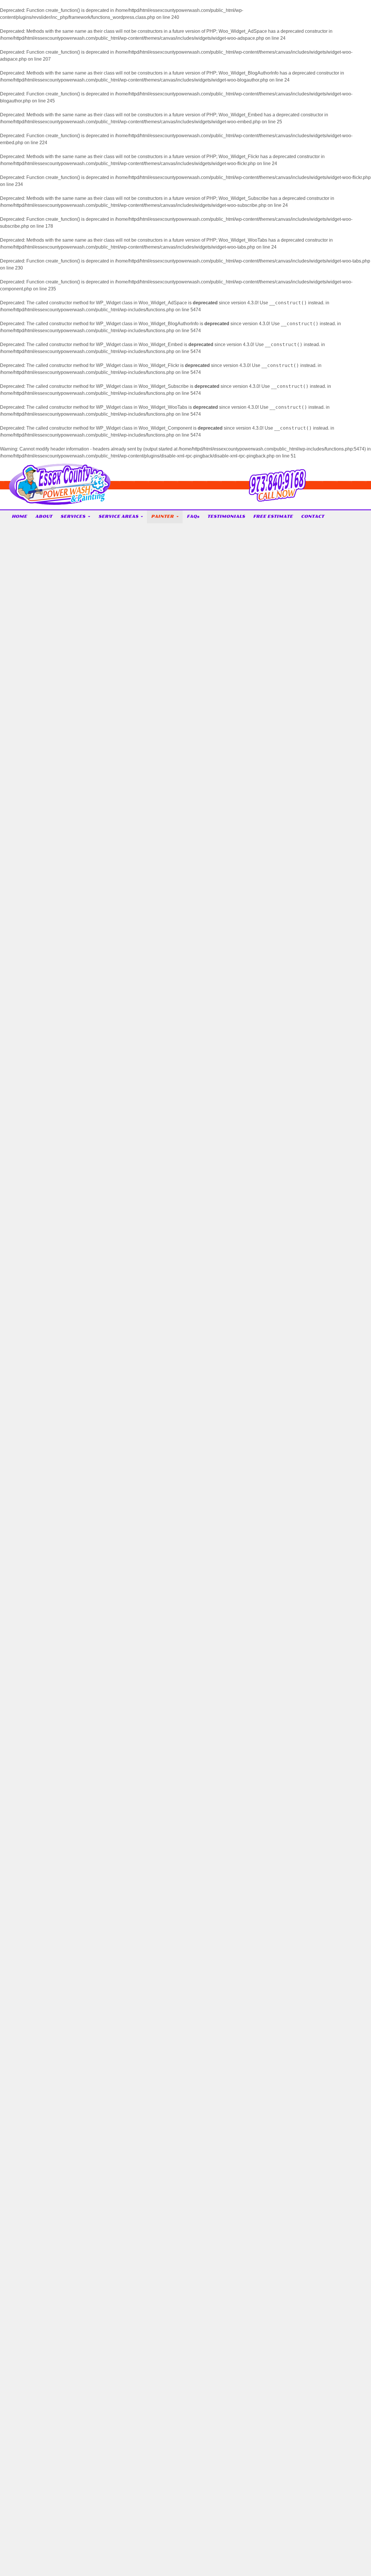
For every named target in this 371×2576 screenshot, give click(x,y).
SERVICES (73, 517)
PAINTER (162, 517)
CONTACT (312, 517)
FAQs (193, 517)
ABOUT (44, 517)
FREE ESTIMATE (273, 517)
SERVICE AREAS (118, 517)
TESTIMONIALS (226, 517)
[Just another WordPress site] (60, 503)
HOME (19, 517)
